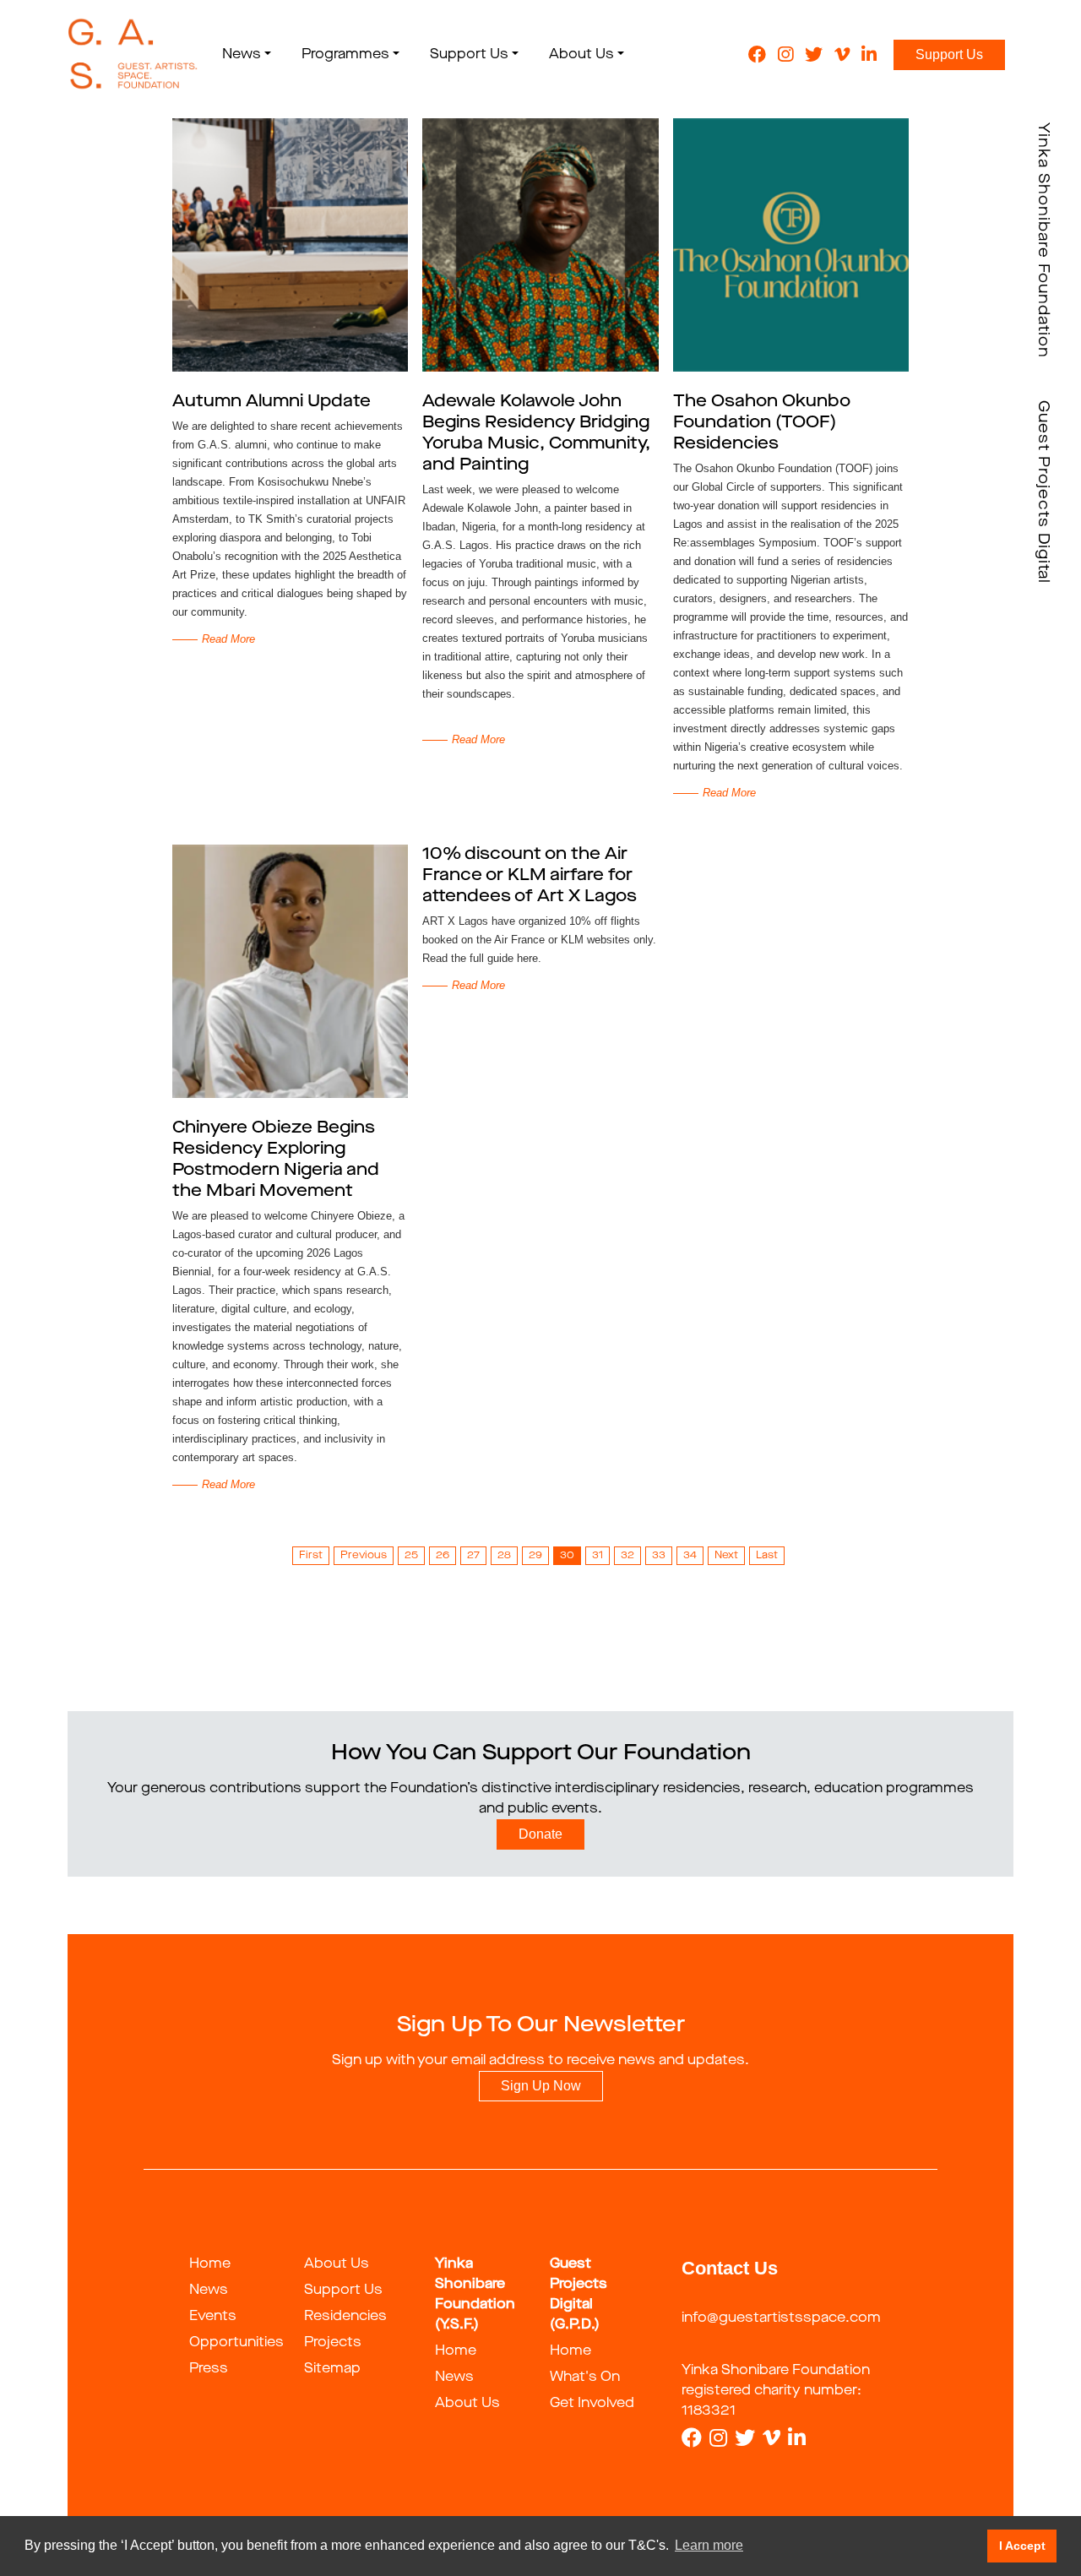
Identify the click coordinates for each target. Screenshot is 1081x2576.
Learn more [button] (709, 2545)
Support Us (949, 54)
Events (213, 2317)
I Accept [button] (1022, 2546)
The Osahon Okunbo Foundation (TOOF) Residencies (762, 423)
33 (659, 1556)
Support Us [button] (469, 55)
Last (767, 1556)
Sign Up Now (541, 2086)
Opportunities (236, 2343)
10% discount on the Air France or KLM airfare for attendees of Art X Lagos (530, 876)
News (209, 2291)
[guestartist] (133, 55)
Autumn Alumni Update (272, 402)
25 (411, 1556)
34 (690, 1556)
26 (443, 1556)
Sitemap (332, 2369)
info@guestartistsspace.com (781, 2318)
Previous (364, 1556)
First (311, 1556)
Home (210, 2264)
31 (598, 1556)
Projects (333, 2343)
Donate (540, 1834)
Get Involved (592, 2404)
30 (567, 1556)
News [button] (242, 55)
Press (209, 2369)
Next (726, 1556)
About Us (337, 2264)
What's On (585, 2378)
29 (535, 1556)
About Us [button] (581, 55)
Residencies (345, 2317)
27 (473, 1556)
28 (504, 1556)
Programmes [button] (345, 55)
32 (627, 1556)
